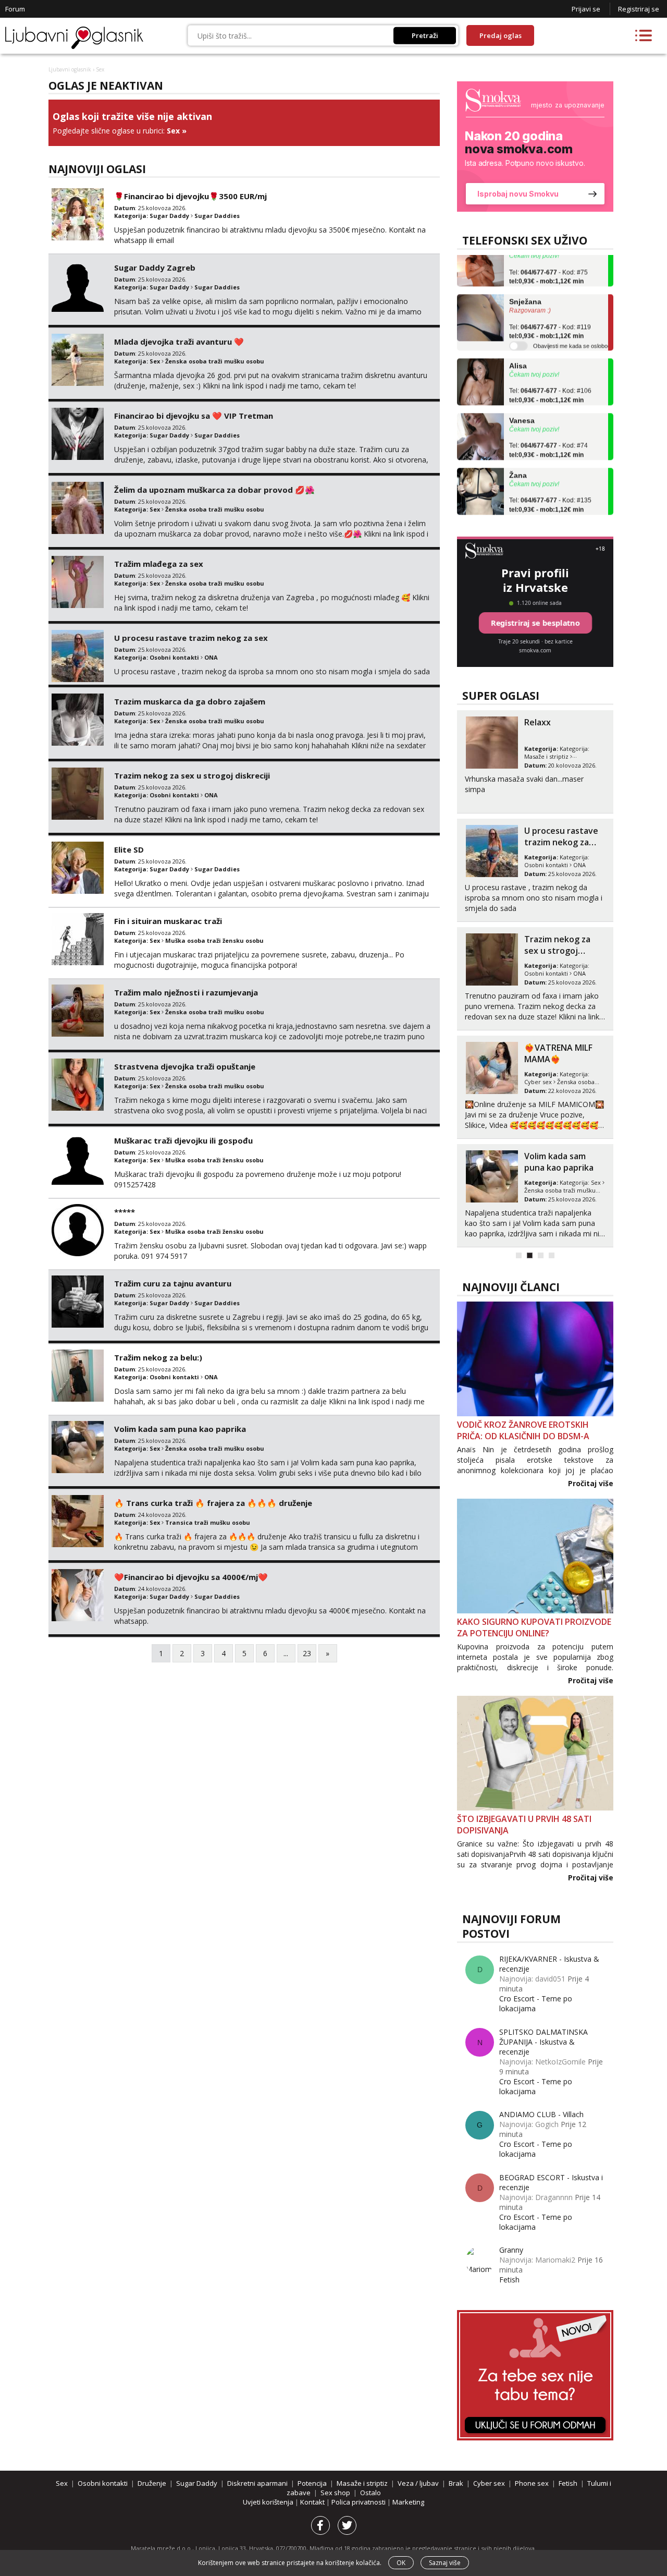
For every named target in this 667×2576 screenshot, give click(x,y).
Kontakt (313, 2502)
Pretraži (425, 35)
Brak (456, 2483)
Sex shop (335, 2493)
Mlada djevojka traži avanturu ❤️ (179, 342)
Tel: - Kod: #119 (550, 311)
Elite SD (129, 849)
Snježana (525, 281)
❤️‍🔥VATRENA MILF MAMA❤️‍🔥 (558, 1053)
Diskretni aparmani (257, 2483)
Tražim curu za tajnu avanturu (173, 1283)
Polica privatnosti (359, 2502)
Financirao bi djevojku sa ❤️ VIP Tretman (194, 416)
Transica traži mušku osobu (208, 1522)
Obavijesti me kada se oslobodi (572, 325)
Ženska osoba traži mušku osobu (215, 361)
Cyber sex (538, 1082)
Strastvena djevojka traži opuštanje (185, 1066)
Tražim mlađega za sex (159, 564)
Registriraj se (639, 9)
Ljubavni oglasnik (70, 69)
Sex (173, 131)
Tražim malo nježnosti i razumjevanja (186, 992)
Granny (511, 2250)
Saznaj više (445, 2563)
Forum (15, 9)
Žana (518, 454)
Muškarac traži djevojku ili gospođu (183, 1140)
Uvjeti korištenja (269, 2502)
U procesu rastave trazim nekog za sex (191, 638)
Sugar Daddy (169, 216)
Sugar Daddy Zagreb (155, 268)
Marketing (408, 2502)
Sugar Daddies (217, 216)
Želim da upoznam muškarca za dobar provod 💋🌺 (214, 490)
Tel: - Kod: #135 (550, 484)
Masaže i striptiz (546, 756)
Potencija (312, 2483)
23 (307, 1653)
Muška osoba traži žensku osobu (214, 940)
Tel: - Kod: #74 (548, 430)
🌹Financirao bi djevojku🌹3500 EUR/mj (190, 196)
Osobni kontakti (174, 657)
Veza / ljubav (418, 2483)
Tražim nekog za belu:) (158, 1357)
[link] (535, 147)
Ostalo (370, 2493)
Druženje (152, 2483)
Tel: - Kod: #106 (550, 375)
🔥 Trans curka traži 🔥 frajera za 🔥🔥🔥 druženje (213, 1503)
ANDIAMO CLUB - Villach (541, 2114)
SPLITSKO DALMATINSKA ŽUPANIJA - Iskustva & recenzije (544, 2042)
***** (125, 1212)
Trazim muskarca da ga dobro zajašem (190, 701)
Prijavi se (586, 9)
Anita (518, 509)
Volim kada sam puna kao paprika (180, 1429)
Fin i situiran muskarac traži (168, 921)
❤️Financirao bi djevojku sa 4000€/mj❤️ (191, 1577)
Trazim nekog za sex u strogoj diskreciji (192, 775)
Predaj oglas (501, 35)
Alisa (518, 345)
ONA (211, 657)
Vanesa (522, 399)
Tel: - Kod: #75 (548, 256)
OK (401, 2563)
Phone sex (532, 2483)
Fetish (509, 2280)
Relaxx (538, 722)
